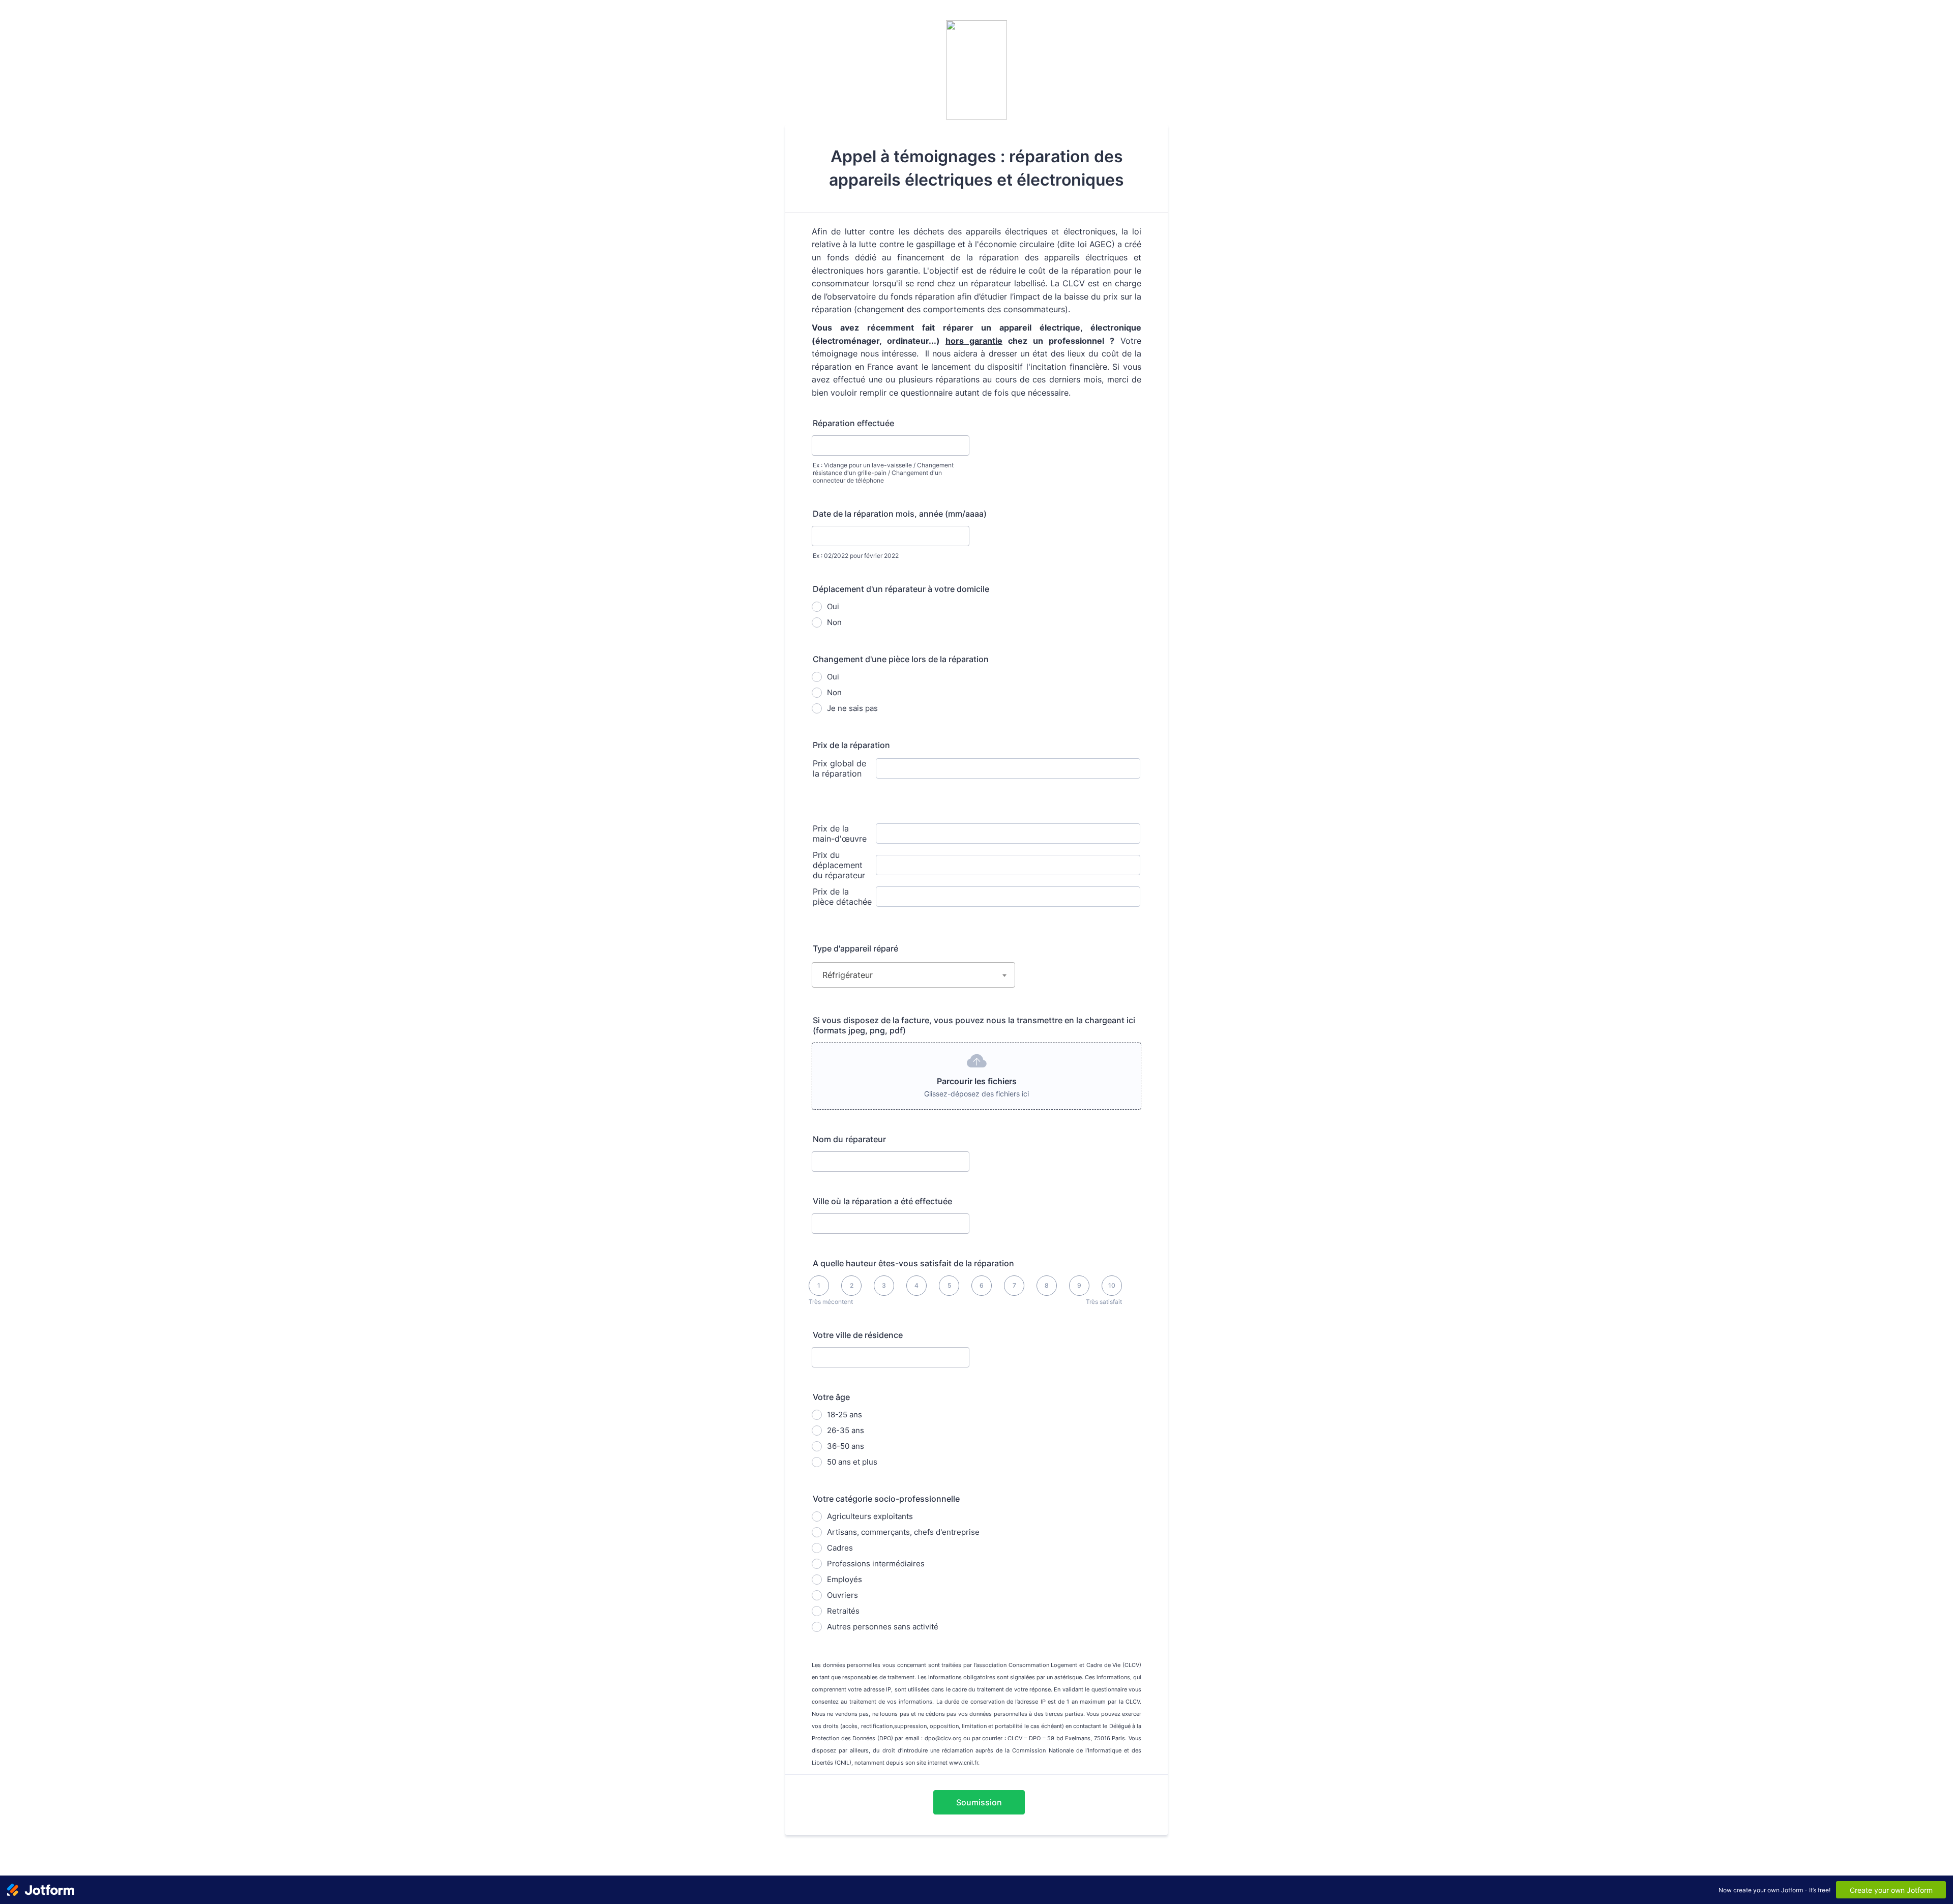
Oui (833, 606)
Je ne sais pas (852, 708)
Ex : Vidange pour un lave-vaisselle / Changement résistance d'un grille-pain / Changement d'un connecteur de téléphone (883, 473)
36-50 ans (846, 1446)
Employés (845, 1579)
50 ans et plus (852, 1462)
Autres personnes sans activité (883, 1627)
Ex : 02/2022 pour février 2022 (856, 556)
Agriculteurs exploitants (870, 1516)
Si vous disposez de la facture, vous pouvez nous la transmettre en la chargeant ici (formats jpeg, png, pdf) (974, 1025)
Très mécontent (831, 1302)
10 (1112, 1285)
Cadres (840, 1548)
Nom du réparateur (849, 1139)
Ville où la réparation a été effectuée (882, 1201)
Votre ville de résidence (858, 1335)
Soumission (979, 1802)
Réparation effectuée (853, 423)
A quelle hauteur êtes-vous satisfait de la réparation (913, 1263)
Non (834, 622)
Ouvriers (842, 1595)
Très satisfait (1104, 1302)
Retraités (843, 1611)
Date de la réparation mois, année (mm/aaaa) (900, 514)
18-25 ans (845, 1415)
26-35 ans (846, 1430)
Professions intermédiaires (876, 1564)
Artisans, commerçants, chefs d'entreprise (903, 1532)
